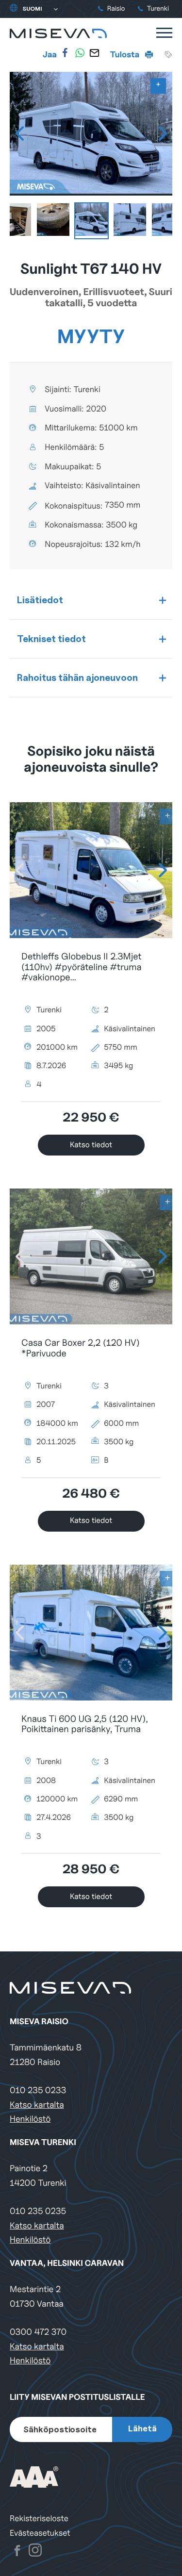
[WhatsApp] (80, 53)
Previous (19, 133)
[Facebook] (65, 53)
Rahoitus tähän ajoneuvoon (77, 677)
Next (163, 133)
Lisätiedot (40, 600)
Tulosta (126, 54)
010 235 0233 (38, 2090)
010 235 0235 (38, 2211)
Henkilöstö (30, 2119)
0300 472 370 (38, 2332)
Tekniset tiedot (51, 639)
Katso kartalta (37, 2105)
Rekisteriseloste (39, 2518)
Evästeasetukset (40, 2533)
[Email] (94, 53)
